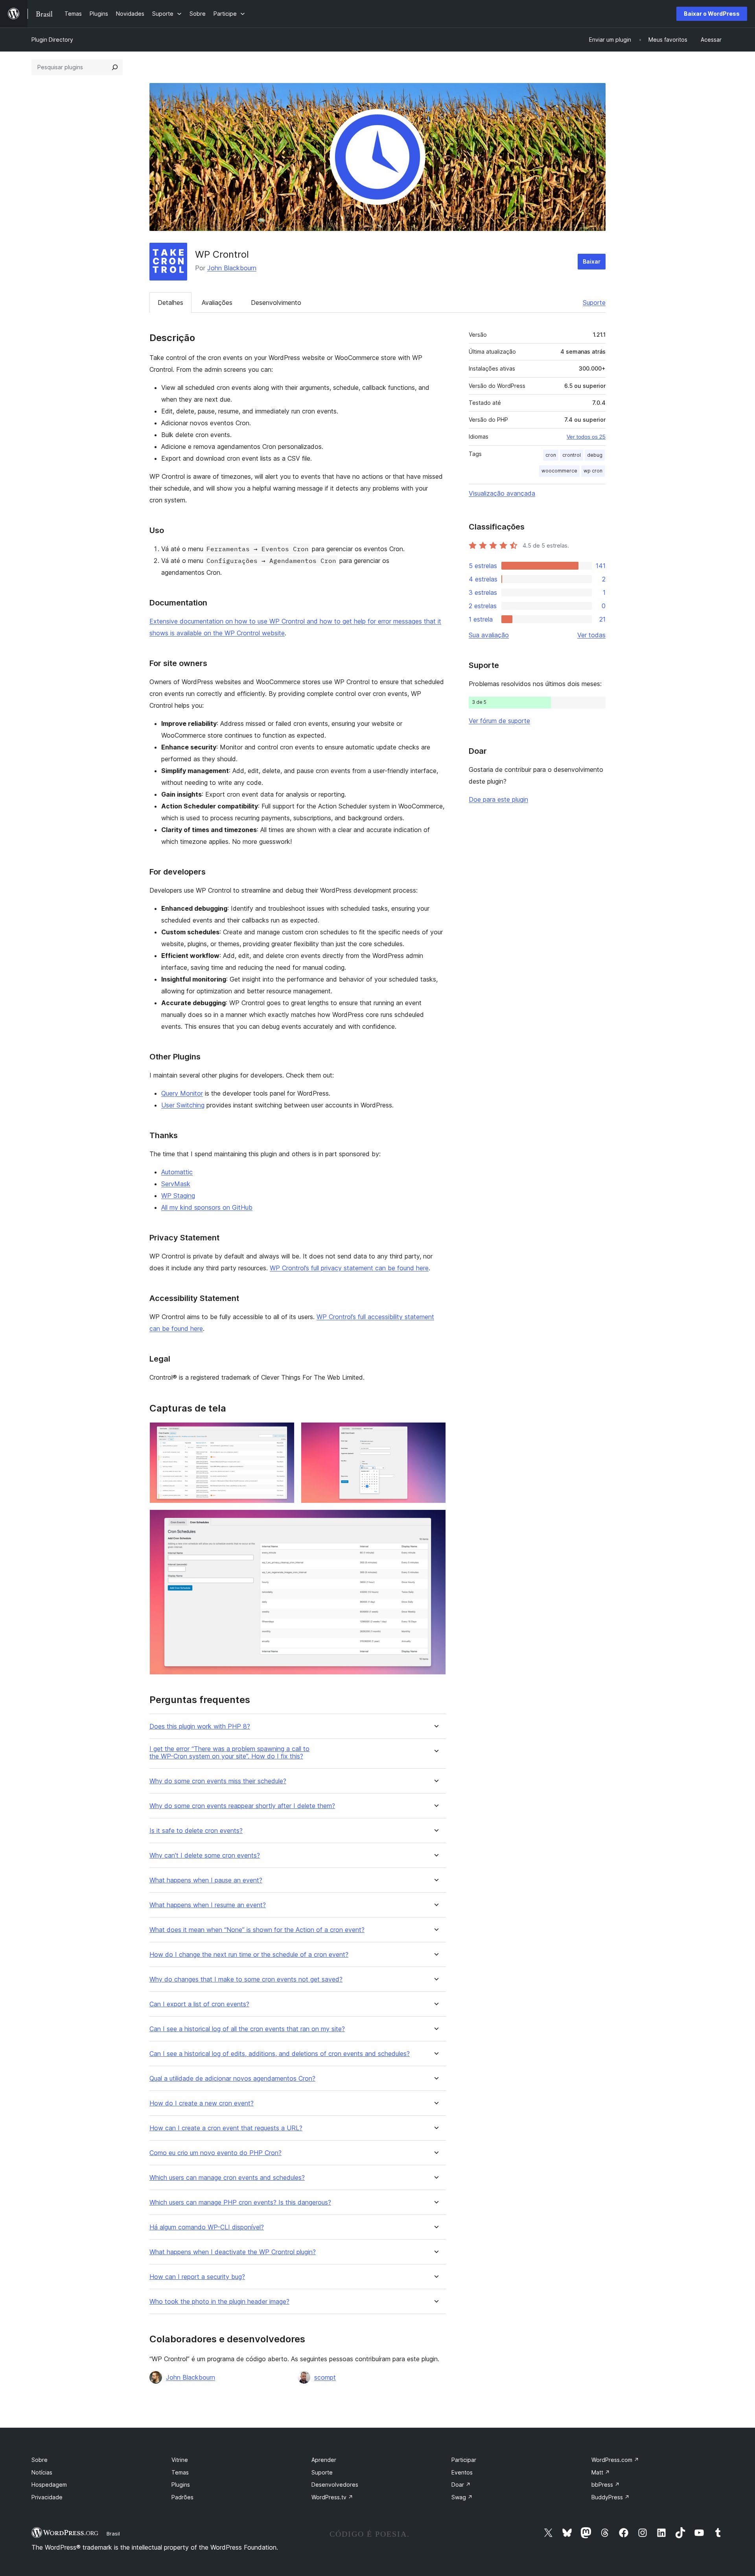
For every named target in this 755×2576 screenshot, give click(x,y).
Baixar (592, 261)
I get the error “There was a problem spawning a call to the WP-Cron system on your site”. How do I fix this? (229, 1753)
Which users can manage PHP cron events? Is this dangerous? (240, 2202)
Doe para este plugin (498, 799)
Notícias (42, 2472)
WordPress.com (615, 2460)
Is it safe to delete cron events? (196, 1831)
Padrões (182, 2497)
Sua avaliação (489, 635)
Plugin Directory (52, 40)
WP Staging (178, 1196)
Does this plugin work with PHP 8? (200, 1726)
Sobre (40, 2460)
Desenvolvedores (335, 2485)
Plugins (181, 2485)
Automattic (177, 1172)
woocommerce (559, 471)
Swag (462, 2497)
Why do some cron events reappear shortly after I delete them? (242, 1806)
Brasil (113, 2534)
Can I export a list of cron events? (199, 2004)
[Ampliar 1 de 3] (284, 1433)
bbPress (606, 2485)
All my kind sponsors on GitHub (207, 1207)
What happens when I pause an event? (206, 1880)
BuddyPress (610, 2497)
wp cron (593, 471)
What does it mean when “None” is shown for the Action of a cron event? (257, 1930)
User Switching (183, 1105)
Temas (180, 2472)
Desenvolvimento (276, 303)
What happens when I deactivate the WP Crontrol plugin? (233, 2252)
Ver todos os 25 (586, 437)
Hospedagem (49, 2485)
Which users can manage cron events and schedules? (227, 2178)
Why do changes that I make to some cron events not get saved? (246, 1979)
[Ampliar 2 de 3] (435, 1433)
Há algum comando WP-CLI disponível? (207, 2227)
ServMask (176, 1184)
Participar (464, 2460)
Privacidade (47, 2497)
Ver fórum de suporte (499, 721)
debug (595, 455)
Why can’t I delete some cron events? (205, 1855)
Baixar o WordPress (712, 14)
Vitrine (180, 2460)
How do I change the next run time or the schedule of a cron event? (249, 1955)
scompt (325, 2377)
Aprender (324, 2460)
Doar (461, 2485)
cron (551, 455)
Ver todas (591, 635)
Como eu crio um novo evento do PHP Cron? (215, 2153)
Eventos (462, 2472)
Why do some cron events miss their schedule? (218, 1781)
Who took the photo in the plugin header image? (219, 2302)
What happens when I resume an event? (208, 1905)
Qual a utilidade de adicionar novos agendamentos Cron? (232, 2079)
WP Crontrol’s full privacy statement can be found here (349, 1268)
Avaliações (217, 303)
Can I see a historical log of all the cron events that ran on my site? (247, 2029)
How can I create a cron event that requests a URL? (226, 2128)
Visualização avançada (502, 493)
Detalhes (170, 303)
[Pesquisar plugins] (115, 67)
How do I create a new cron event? (202, 2103)
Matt (601, 2472)
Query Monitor (182, 1093)
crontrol (572, 455)
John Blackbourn (232, 268)
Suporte (594, 303)
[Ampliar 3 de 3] (435, 1520)
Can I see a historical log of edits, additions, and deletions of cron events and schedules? (280, 2054)
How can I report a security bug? (197, 2277)
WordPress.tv (332, 2497)
